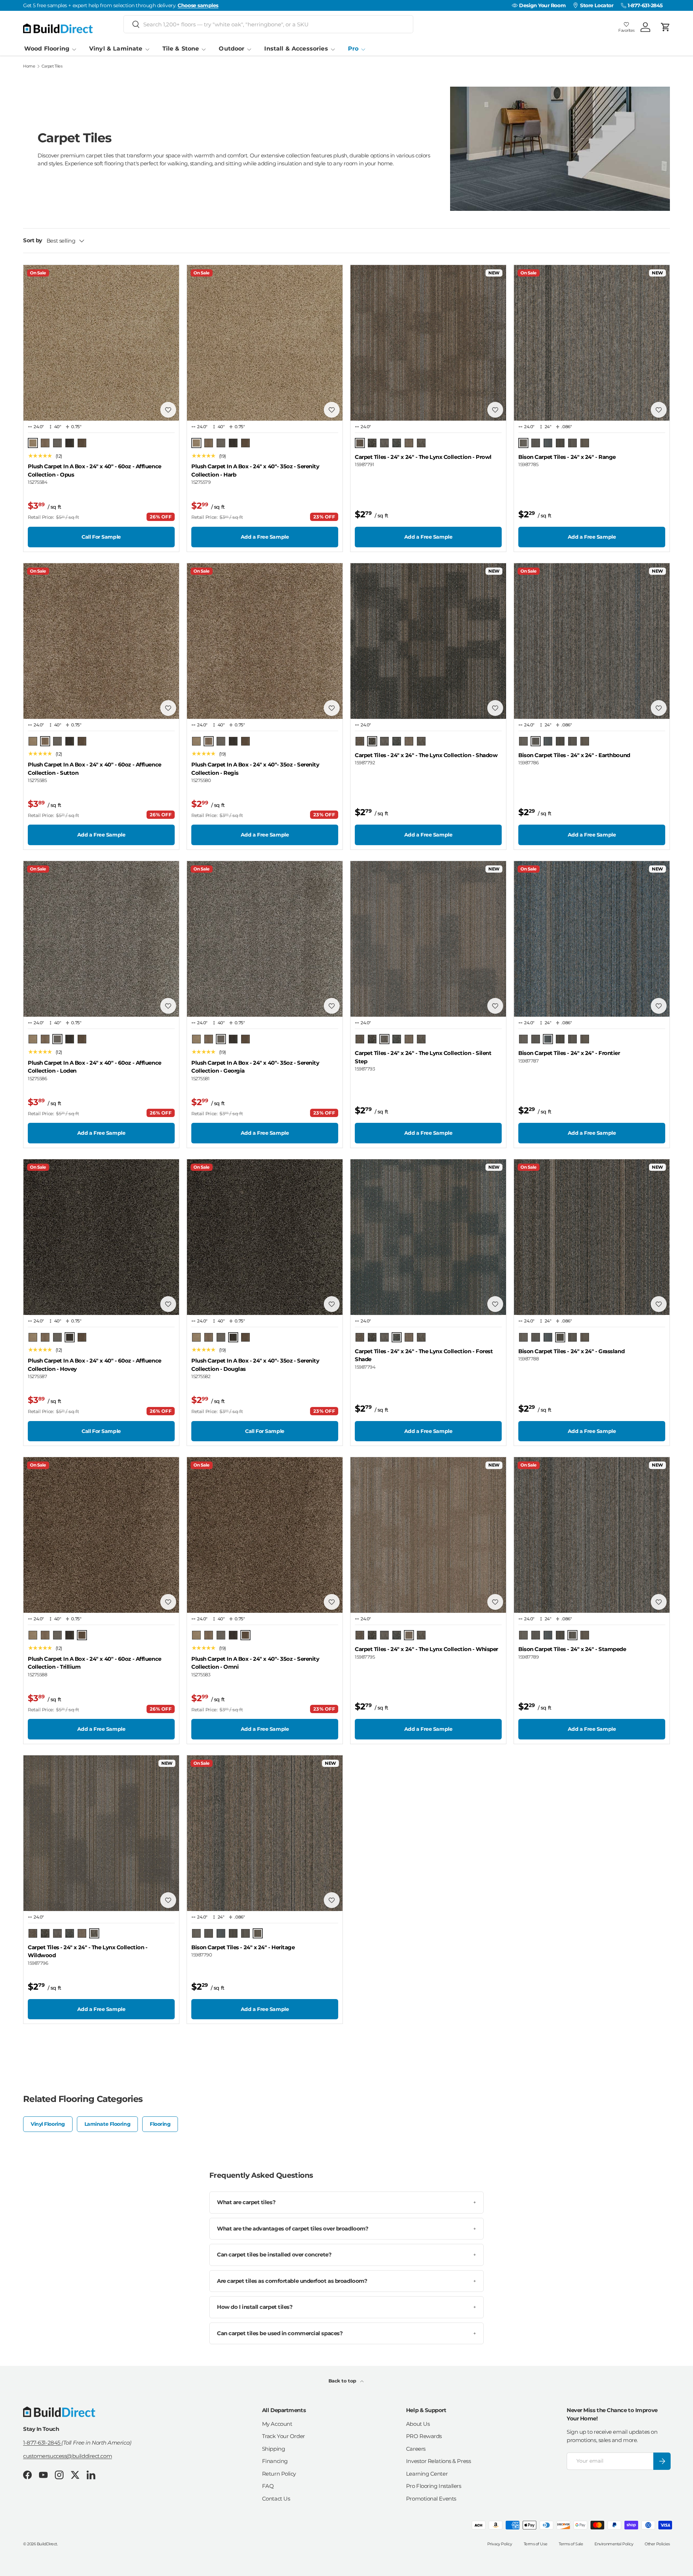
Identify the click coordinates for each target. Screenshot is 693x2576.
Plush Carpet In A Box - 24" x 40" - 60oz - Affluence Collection (95, 470)
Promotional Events (431, 2499)
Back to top (343, 2381)
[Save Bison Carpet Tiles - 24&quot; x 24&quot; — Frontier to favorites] (659, 1006)
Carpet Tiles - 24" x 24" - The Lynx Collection (423, 457)
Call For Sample (101, 537)
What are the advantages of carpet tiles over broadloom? (346, 2229)
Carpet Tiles (52, 66)
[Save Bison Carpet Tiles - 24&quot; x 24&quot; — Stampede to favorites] (659, 1602)
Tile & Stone (181, 49)
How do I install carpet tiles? (346, 2307)
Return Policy (279, 2474)
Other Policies (657, 2544)
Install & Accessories (296, 49)
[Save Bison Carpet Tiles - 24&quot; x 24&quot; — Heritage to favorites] (332, 1900)
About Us (418, 2424)
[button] (666, 27)
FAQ (268, 2486)
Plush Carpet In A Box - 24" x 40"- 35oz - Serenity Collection (255, 470)
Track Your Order (284, 2436)
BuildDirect (47, 2544)
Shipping (273, 2449)
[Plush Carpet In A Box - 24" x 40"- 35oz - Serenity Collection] (265, 343)
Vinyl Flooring (48, 2124)
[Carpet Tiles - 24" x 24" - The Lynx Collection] (428, 343)
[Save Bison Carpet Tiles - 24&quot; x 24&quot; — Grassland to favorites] (659, 1304)
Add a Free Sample (265, 537)
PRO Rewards (424, 2436)
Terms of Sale (571, 2544)
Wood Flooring (47, 49)
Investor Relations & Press (438, 2461)
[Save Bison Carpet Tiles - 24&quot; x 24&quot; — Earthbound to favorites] (659, 708)
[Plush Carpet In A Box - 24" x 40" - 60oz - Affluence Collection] (101, 343)
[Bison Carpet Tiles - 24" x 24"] (592, 343)
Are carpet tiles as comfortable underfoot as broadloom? (346, 2281)
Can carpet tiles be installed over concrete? (346, 2254)
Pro (353, 49)
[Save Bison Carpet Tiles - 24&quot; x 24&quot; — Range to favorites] (659, 410)
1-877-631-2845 (42, 2443)
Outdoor (232, 49)
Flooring (160, 2124)
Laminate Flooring (107, 2124)
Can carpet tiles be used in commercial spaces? (346, 2333)
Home (29, 66)
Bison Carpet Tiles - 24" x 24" (567, 457)
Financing (275, 2461)
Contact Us (276, 2499)
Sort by (33, 240)
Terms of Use (536, 2544)
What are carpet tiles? (346, 2202)
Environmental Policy (614, 2544)
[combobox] (268, 24)
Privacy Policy (500, 2544)
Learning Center (427, 2474)
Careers (416, 2449)
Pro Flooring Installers (434, 2486)
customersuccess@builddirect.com (67, 2456)
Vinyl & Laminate (116, 49)
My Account (277, 2424)
